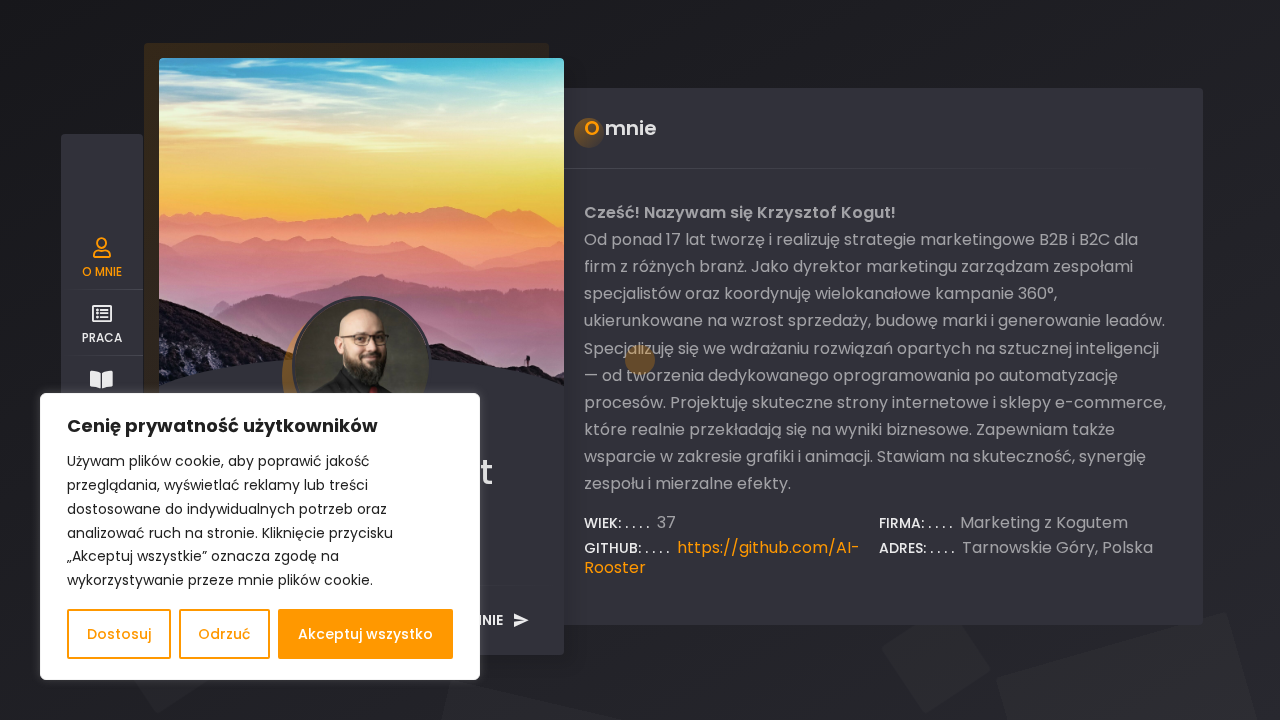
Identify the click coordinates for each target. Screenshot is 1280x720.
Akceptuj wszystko (365, 634)
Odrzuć (224, 634)
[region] (260, 536)
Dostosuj (119, 634)
